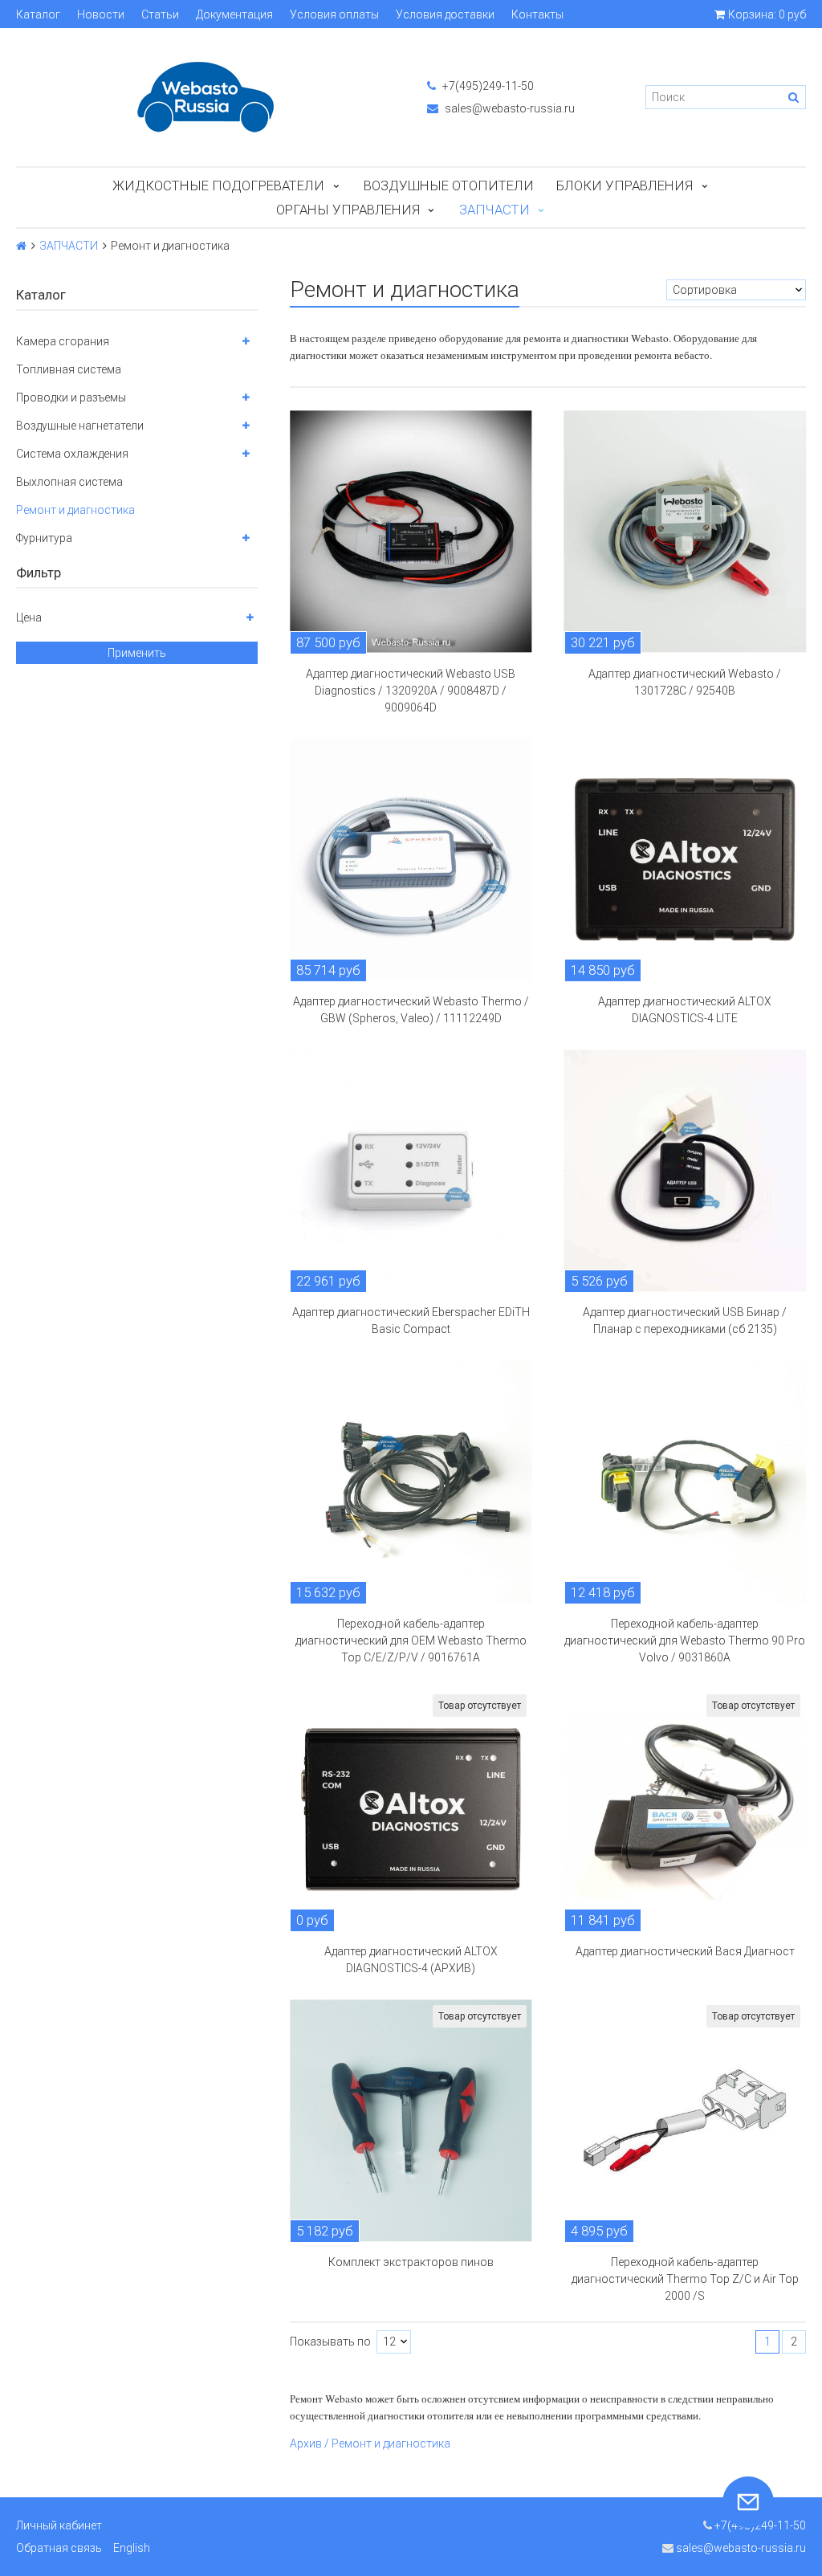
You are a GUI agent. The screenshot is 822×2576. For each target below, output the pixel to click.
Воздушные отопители (449, 185)
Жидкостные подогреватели (218, 185)
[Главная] (21, 246)
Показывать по (330, 2342)
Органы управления (348, 210)
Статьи (160, 14)
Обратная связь (59, 2548)
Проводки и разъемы (71, 397)
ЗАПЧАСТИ (494, 210)
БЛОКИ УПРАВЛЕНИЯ (625, 185)
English (132, 2548)
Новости (101, 14)
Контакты (537, 14)
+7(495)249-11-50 (487, 86)
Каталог (38, 14)
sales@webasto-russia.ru (509, 108)
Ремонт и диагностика (75, 510)
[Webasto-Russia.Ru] (205, 97)
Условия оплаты (334, 14)
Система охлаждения (72, 454)
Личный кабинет (59, 2525)
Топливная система (69, 369)
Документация (234, 14)
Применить (137, 653)
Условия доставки (445, 14)
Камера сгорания (63, 341)
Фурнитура (44, 538)
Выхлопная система (69, 482)
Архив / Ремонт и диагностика (370, 2444)
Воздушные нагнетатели (80, 426)
